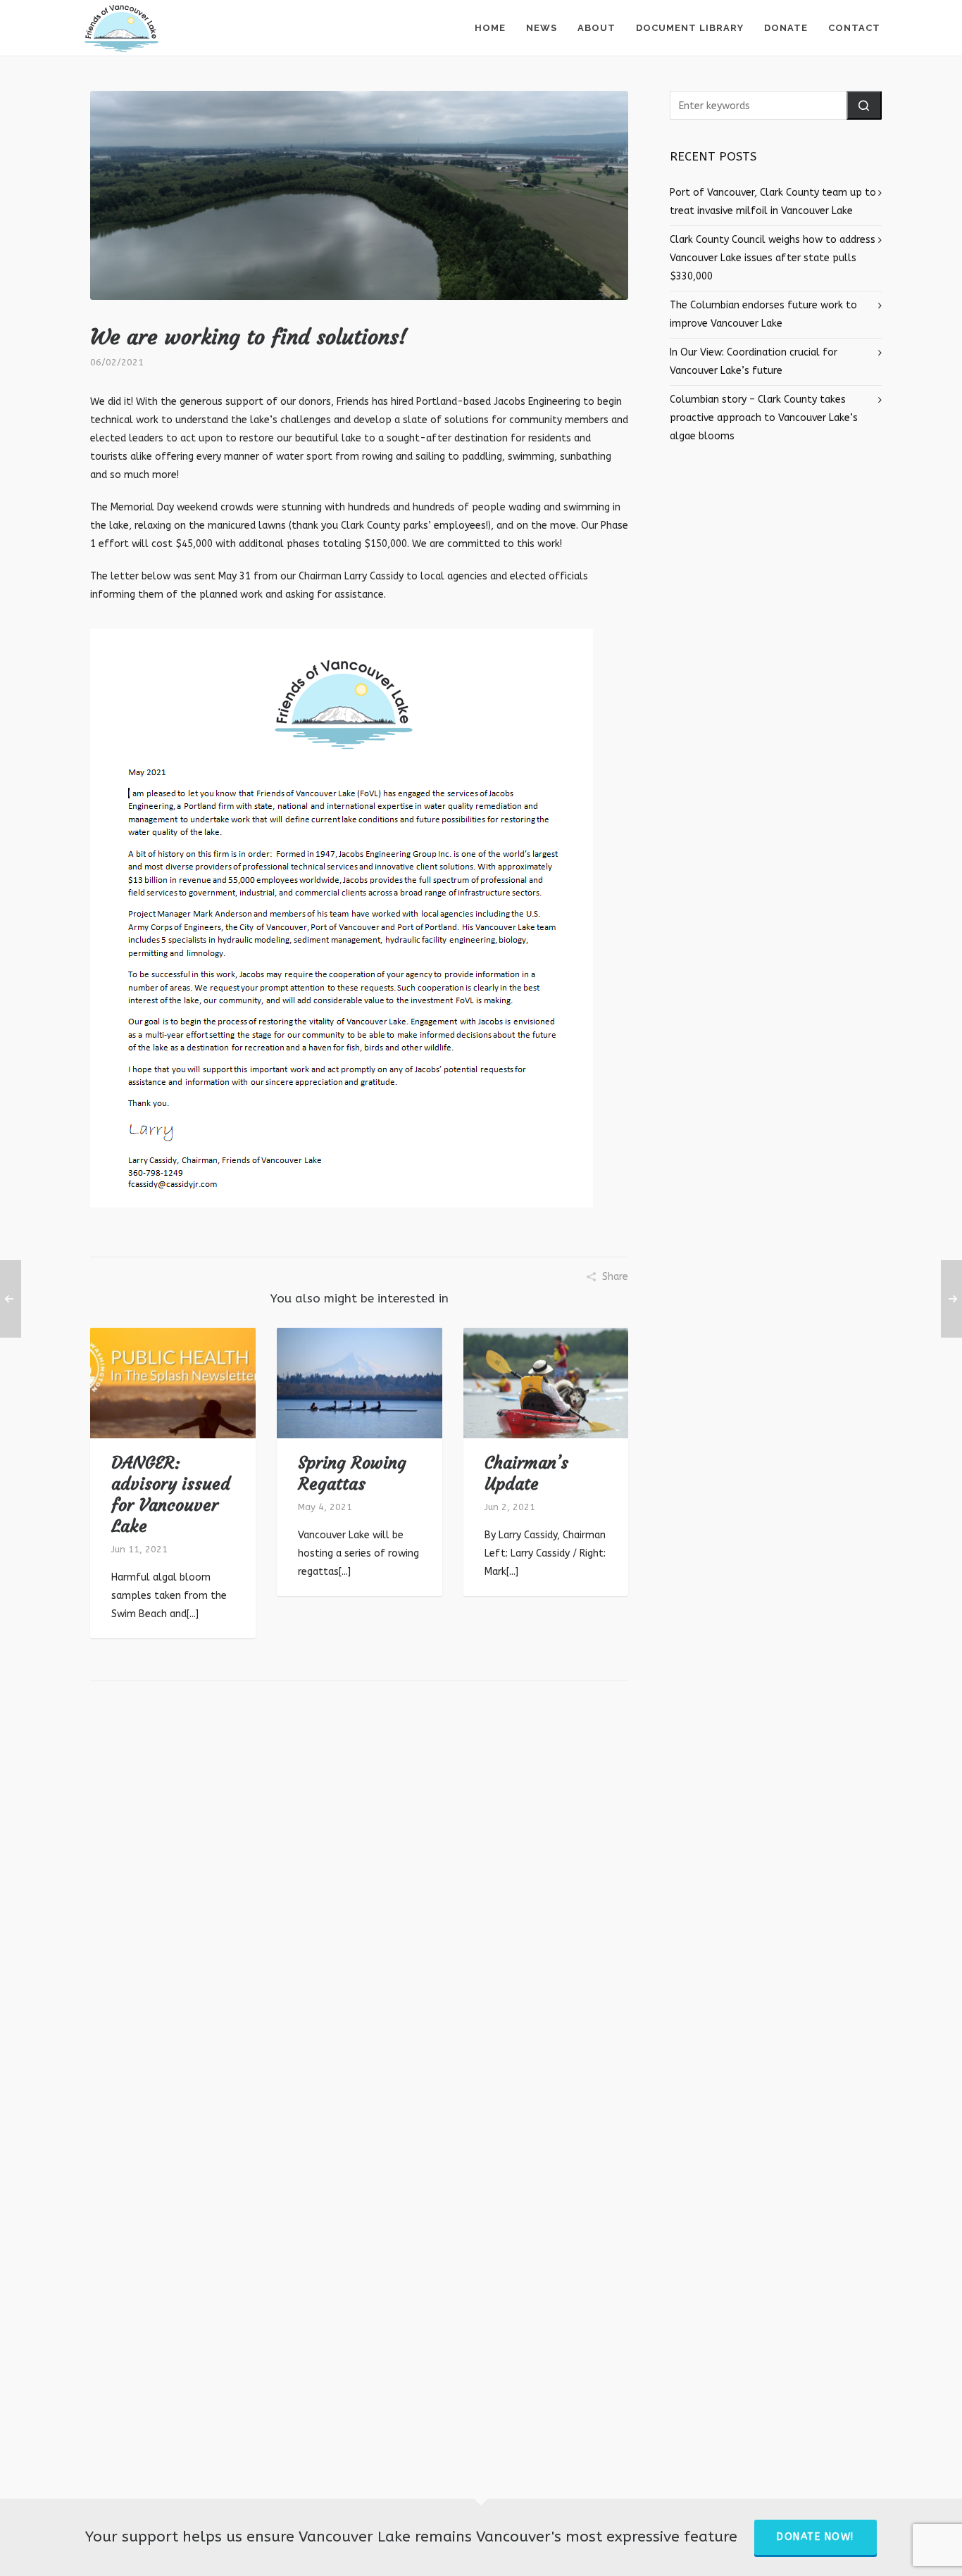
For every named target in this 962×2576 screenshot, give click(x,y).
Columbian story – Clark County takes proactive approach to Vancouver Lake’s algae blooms (764, 418)
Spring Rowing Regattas (352, 1474)
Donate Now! (816, 2537)
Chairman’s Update (526, 1474)
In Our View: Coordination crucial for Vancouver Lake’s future (754, 362)
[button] (864, 105)
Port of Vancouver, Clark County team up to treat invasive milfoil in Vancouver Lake (773, 202)
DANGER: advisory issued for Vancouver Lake (171, 1495)
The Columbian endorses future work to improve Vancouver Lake (763, 314)
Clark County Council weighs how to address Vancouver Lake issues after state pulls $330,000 (773, 258)
